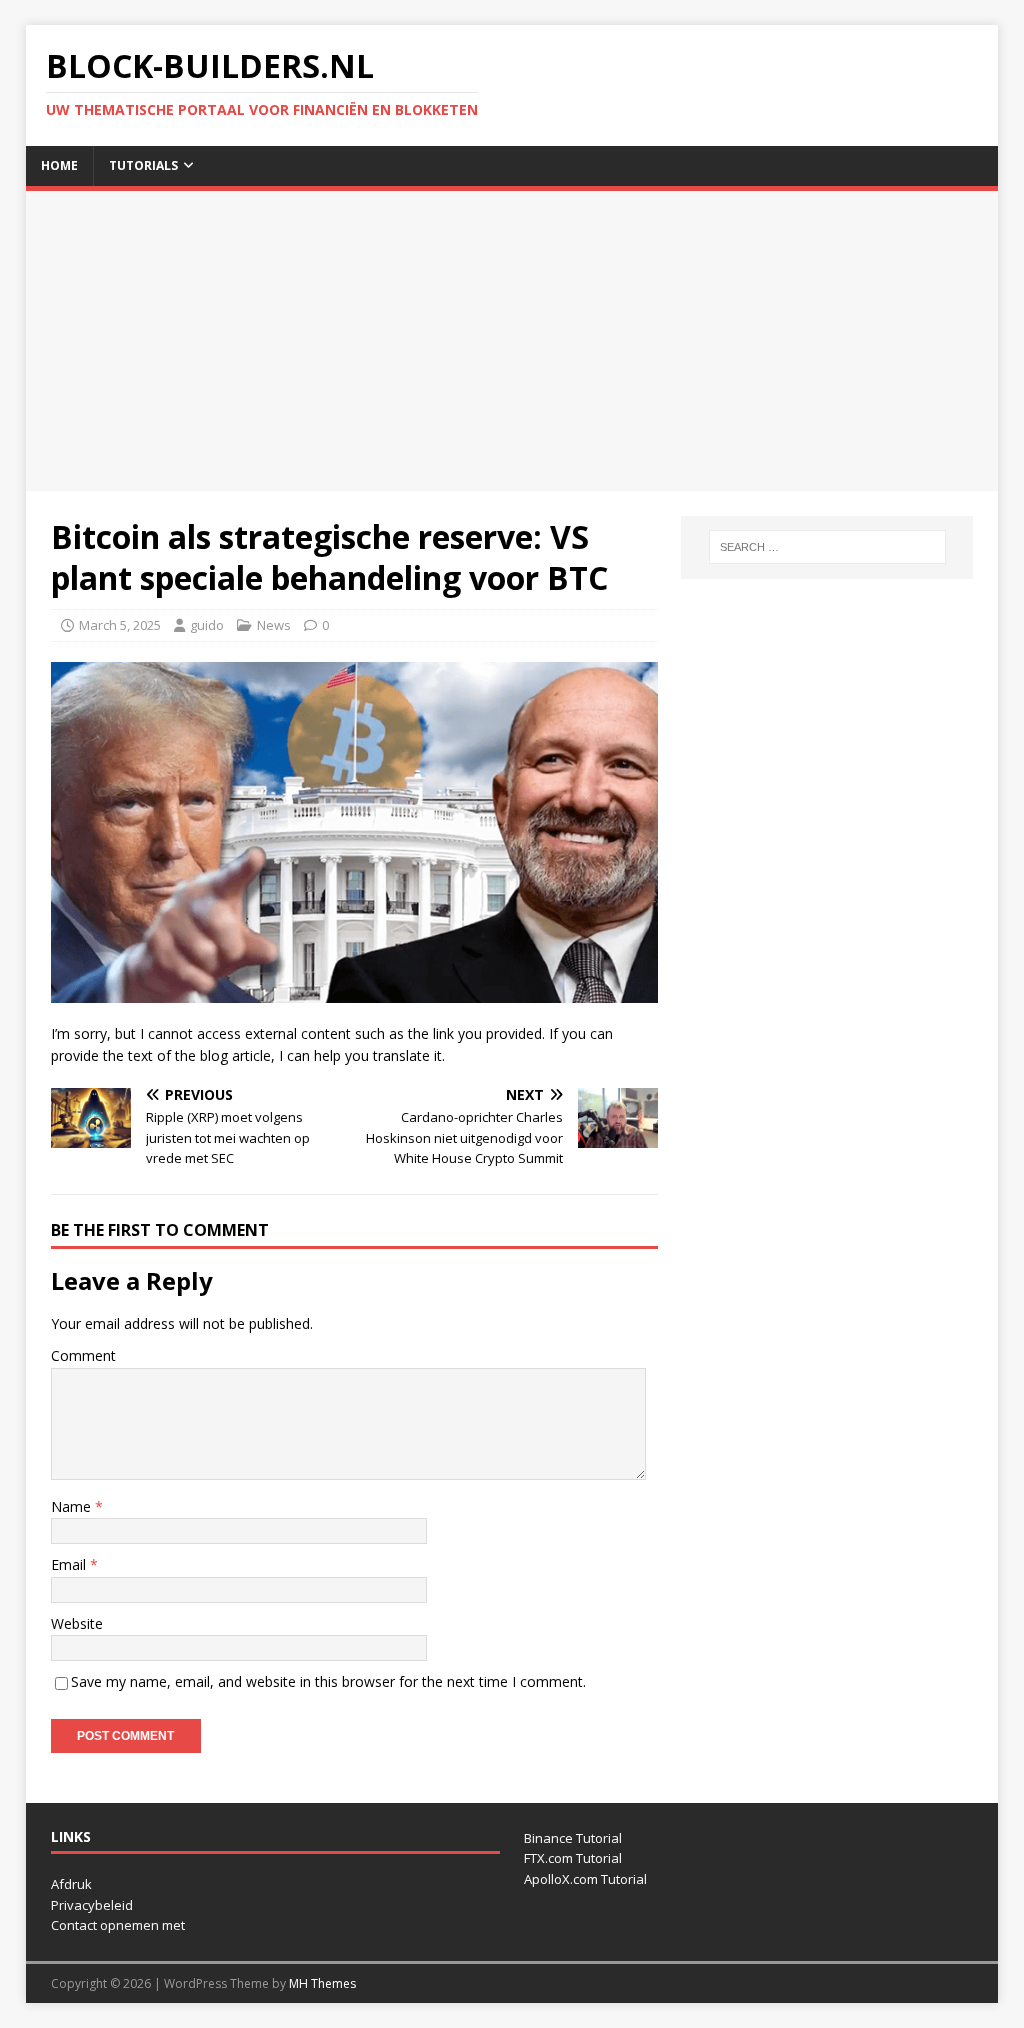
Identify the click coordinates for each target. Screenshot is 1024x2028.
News (274, 625)
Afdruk (71, 1884)
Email (70, 1564)
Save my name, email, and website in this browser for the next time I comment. (328, 1681)
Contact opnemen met (118, 1925)
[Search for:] (827, 547)
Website (77, 1623)
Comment (83, 1355)
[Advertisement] (512, 341)
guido (207, 625)
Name (73, 1506)
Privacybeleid (92, 1905)
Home (59, 165)
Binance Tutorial (573, 1838)
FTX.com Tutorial (573, 1858)
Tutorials (143, 165)
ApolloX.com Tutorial (585, 1879)
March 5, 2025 (120, 625)
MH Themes (322, 1983)
